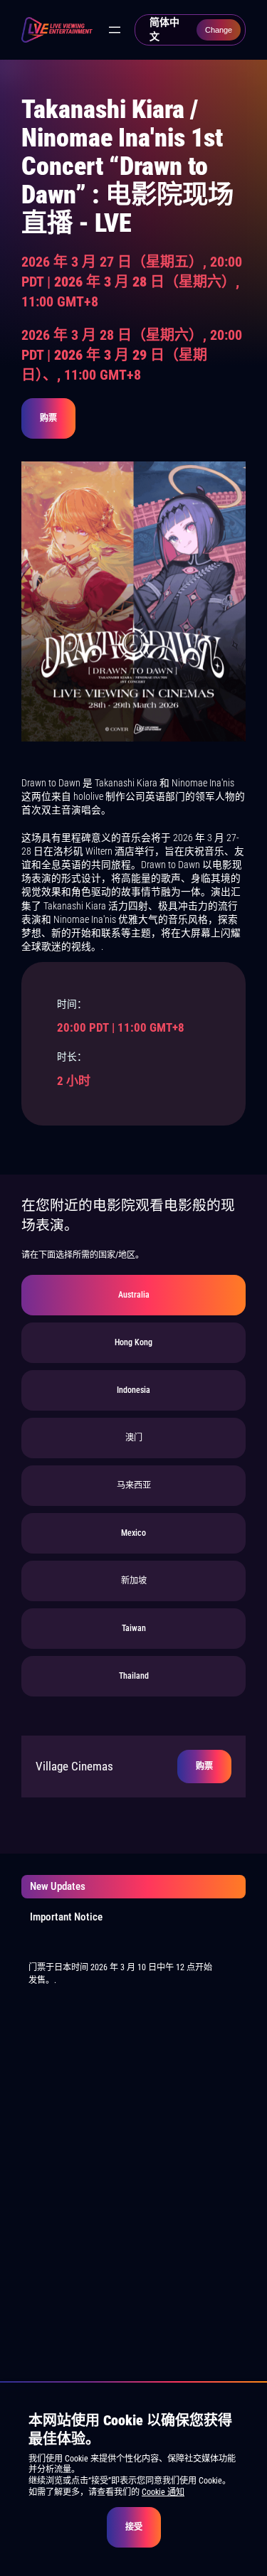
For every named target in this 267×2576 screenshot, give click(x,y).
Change (219, 30)
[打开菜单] (115, 30)
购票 (48, 418)
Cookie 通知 (163, 2492)
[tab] (133, 1295)
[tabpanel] (133, 1767)
